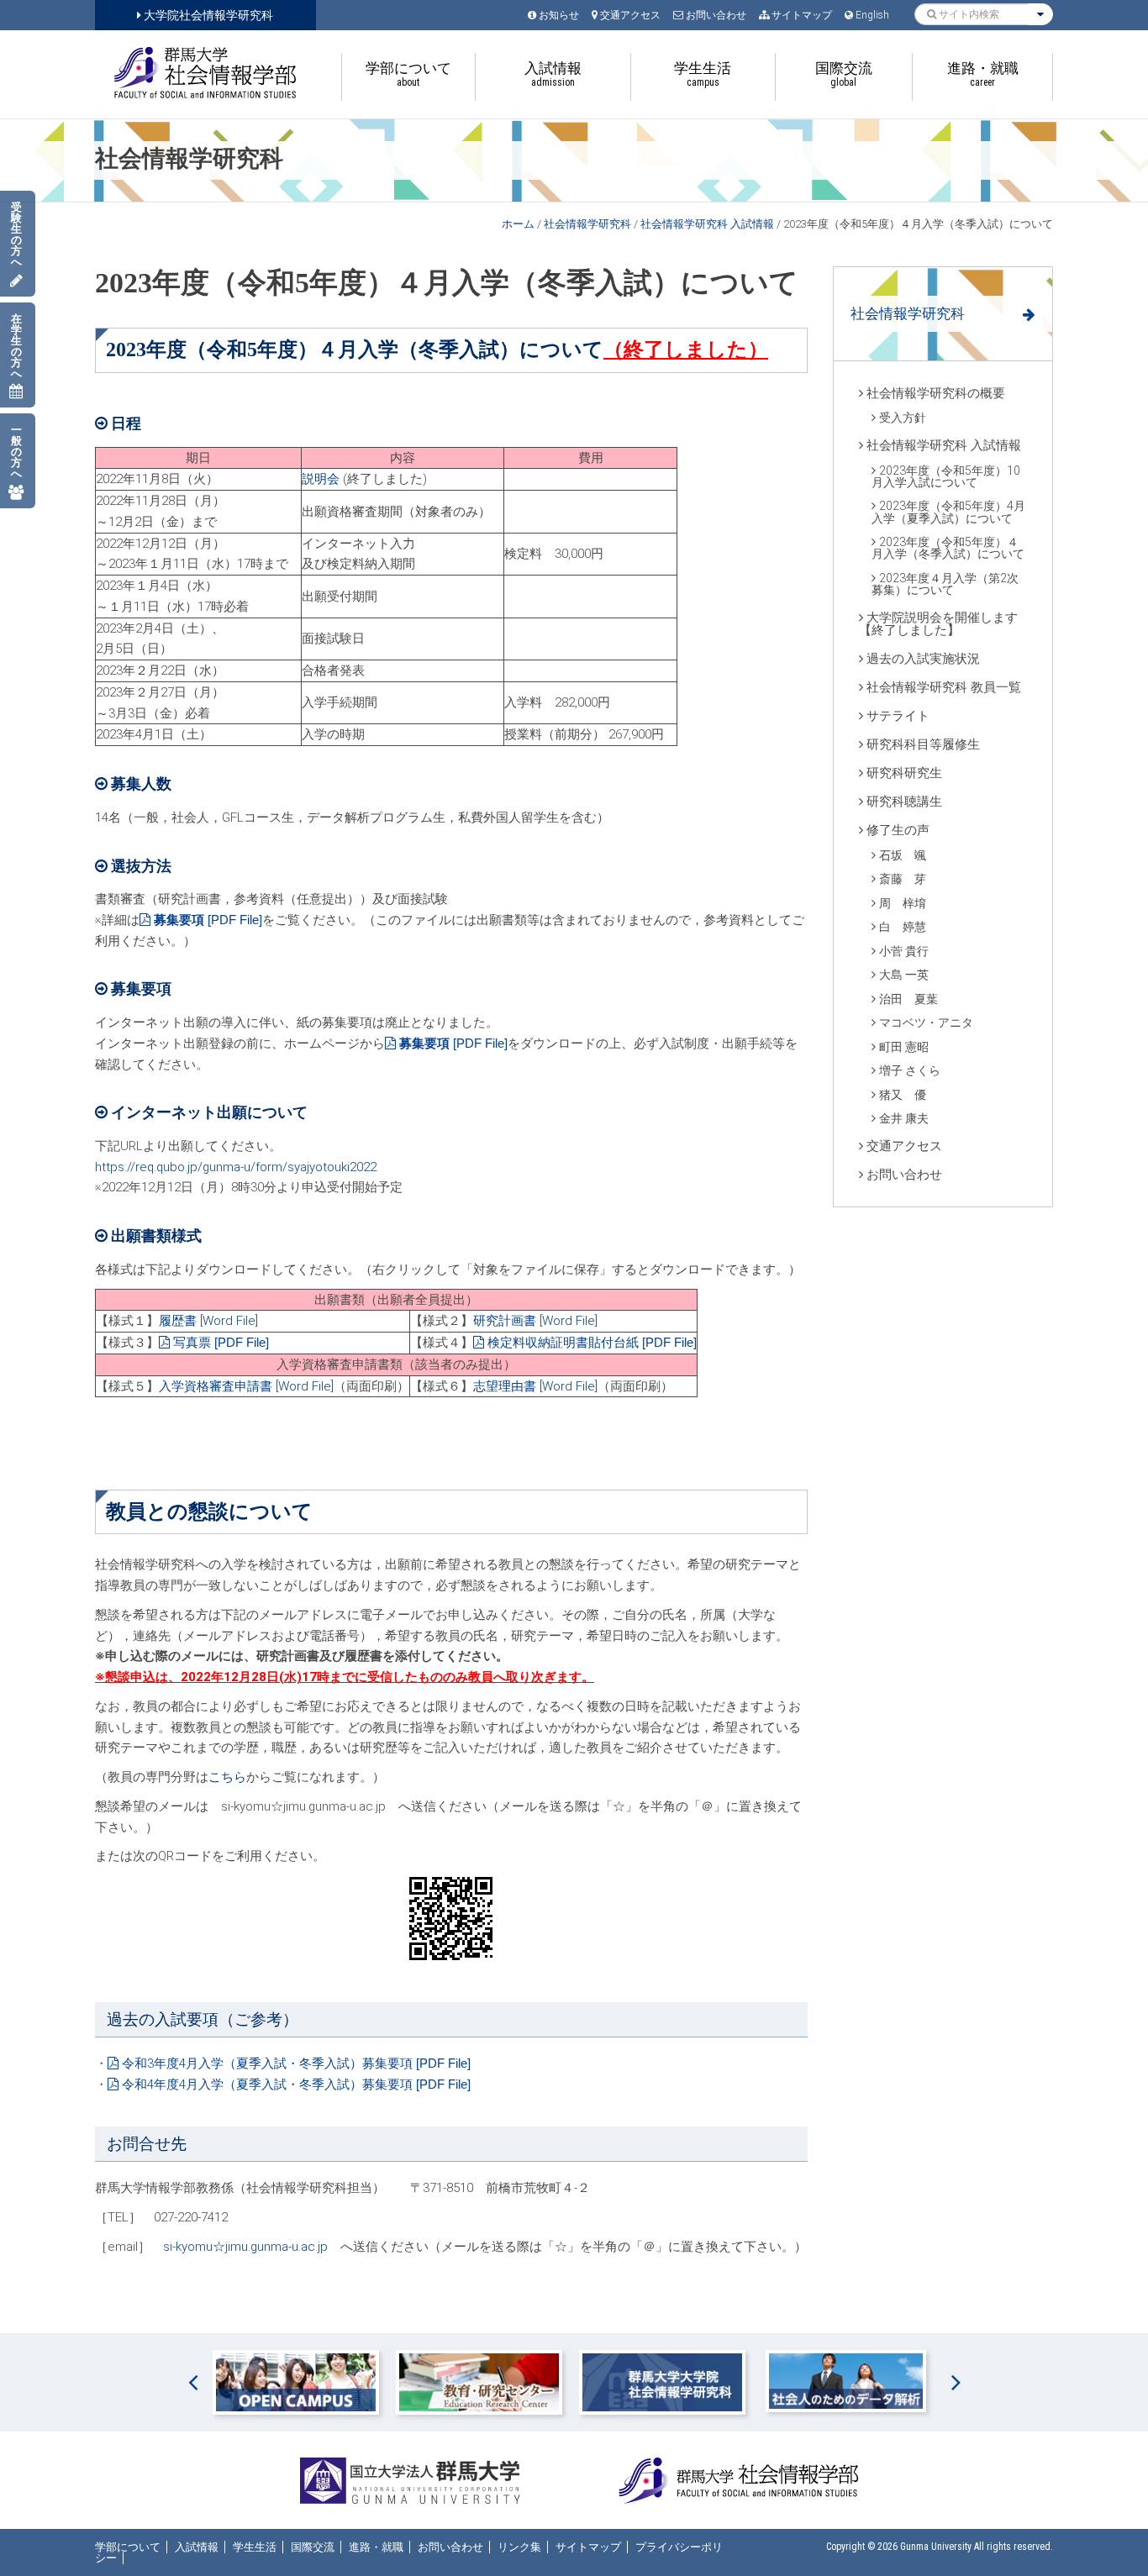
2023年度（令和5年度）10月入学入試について (946, 476)
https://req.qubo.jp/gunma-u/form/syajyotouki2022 (236, 1167)
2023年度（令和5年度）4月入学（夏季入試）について (948, 512)
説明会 (321, 479)
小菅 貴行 (904, 951)
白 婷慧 (903, 927)
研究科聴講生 (904, 802)
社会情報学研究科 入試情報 (707, 224)
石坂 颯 (903, 855)
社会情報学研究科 (587, 224)
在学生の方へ (16, 346)
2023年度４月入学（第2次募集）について (945, 584)
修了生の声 (898, 830)
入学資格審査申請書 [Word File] (246, 1386)
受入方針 (903, 418)
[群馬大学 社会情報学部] (205, 73)
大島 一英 (904, 975)
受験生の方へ (16, 234)
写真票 (192, 1343)
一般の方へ (16, 452)
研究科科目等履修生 (923, 744)
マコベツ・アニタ (926, 1023)
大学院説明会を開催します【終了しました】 (938, 624)
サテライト (898, 716)
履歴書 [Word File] (208, 1321)
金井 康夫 (904, 1118)
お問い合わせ (904, 1175)
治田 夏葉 (908, 999)
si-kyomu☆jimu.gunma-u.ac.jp (245, 2247)
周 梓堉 (903, 903)
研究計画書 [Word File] (535, 1321)
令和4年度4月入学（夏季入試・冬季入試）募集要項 (267, 2084)
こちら (227, 1777)
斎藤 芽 (903, 879)
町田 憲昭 (904, 1047)
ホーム (518, 224)
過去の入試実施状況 (923, 659)
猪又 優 (903, 1095)
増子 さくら (910, 1070)
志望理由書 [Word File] (535, 1386)
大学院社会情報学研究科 (207, 15)
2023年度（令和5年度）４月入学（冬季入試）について (948, 548)
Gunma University (936, 2547)
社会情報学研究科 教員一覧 (944, 687)
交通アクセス (904, 1146)
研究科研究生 (904, 773)
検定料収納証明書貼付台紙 (563, 1343)
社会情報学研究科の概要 (936, 393)
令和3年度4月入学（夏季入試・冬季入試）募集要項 (267, 2063)
